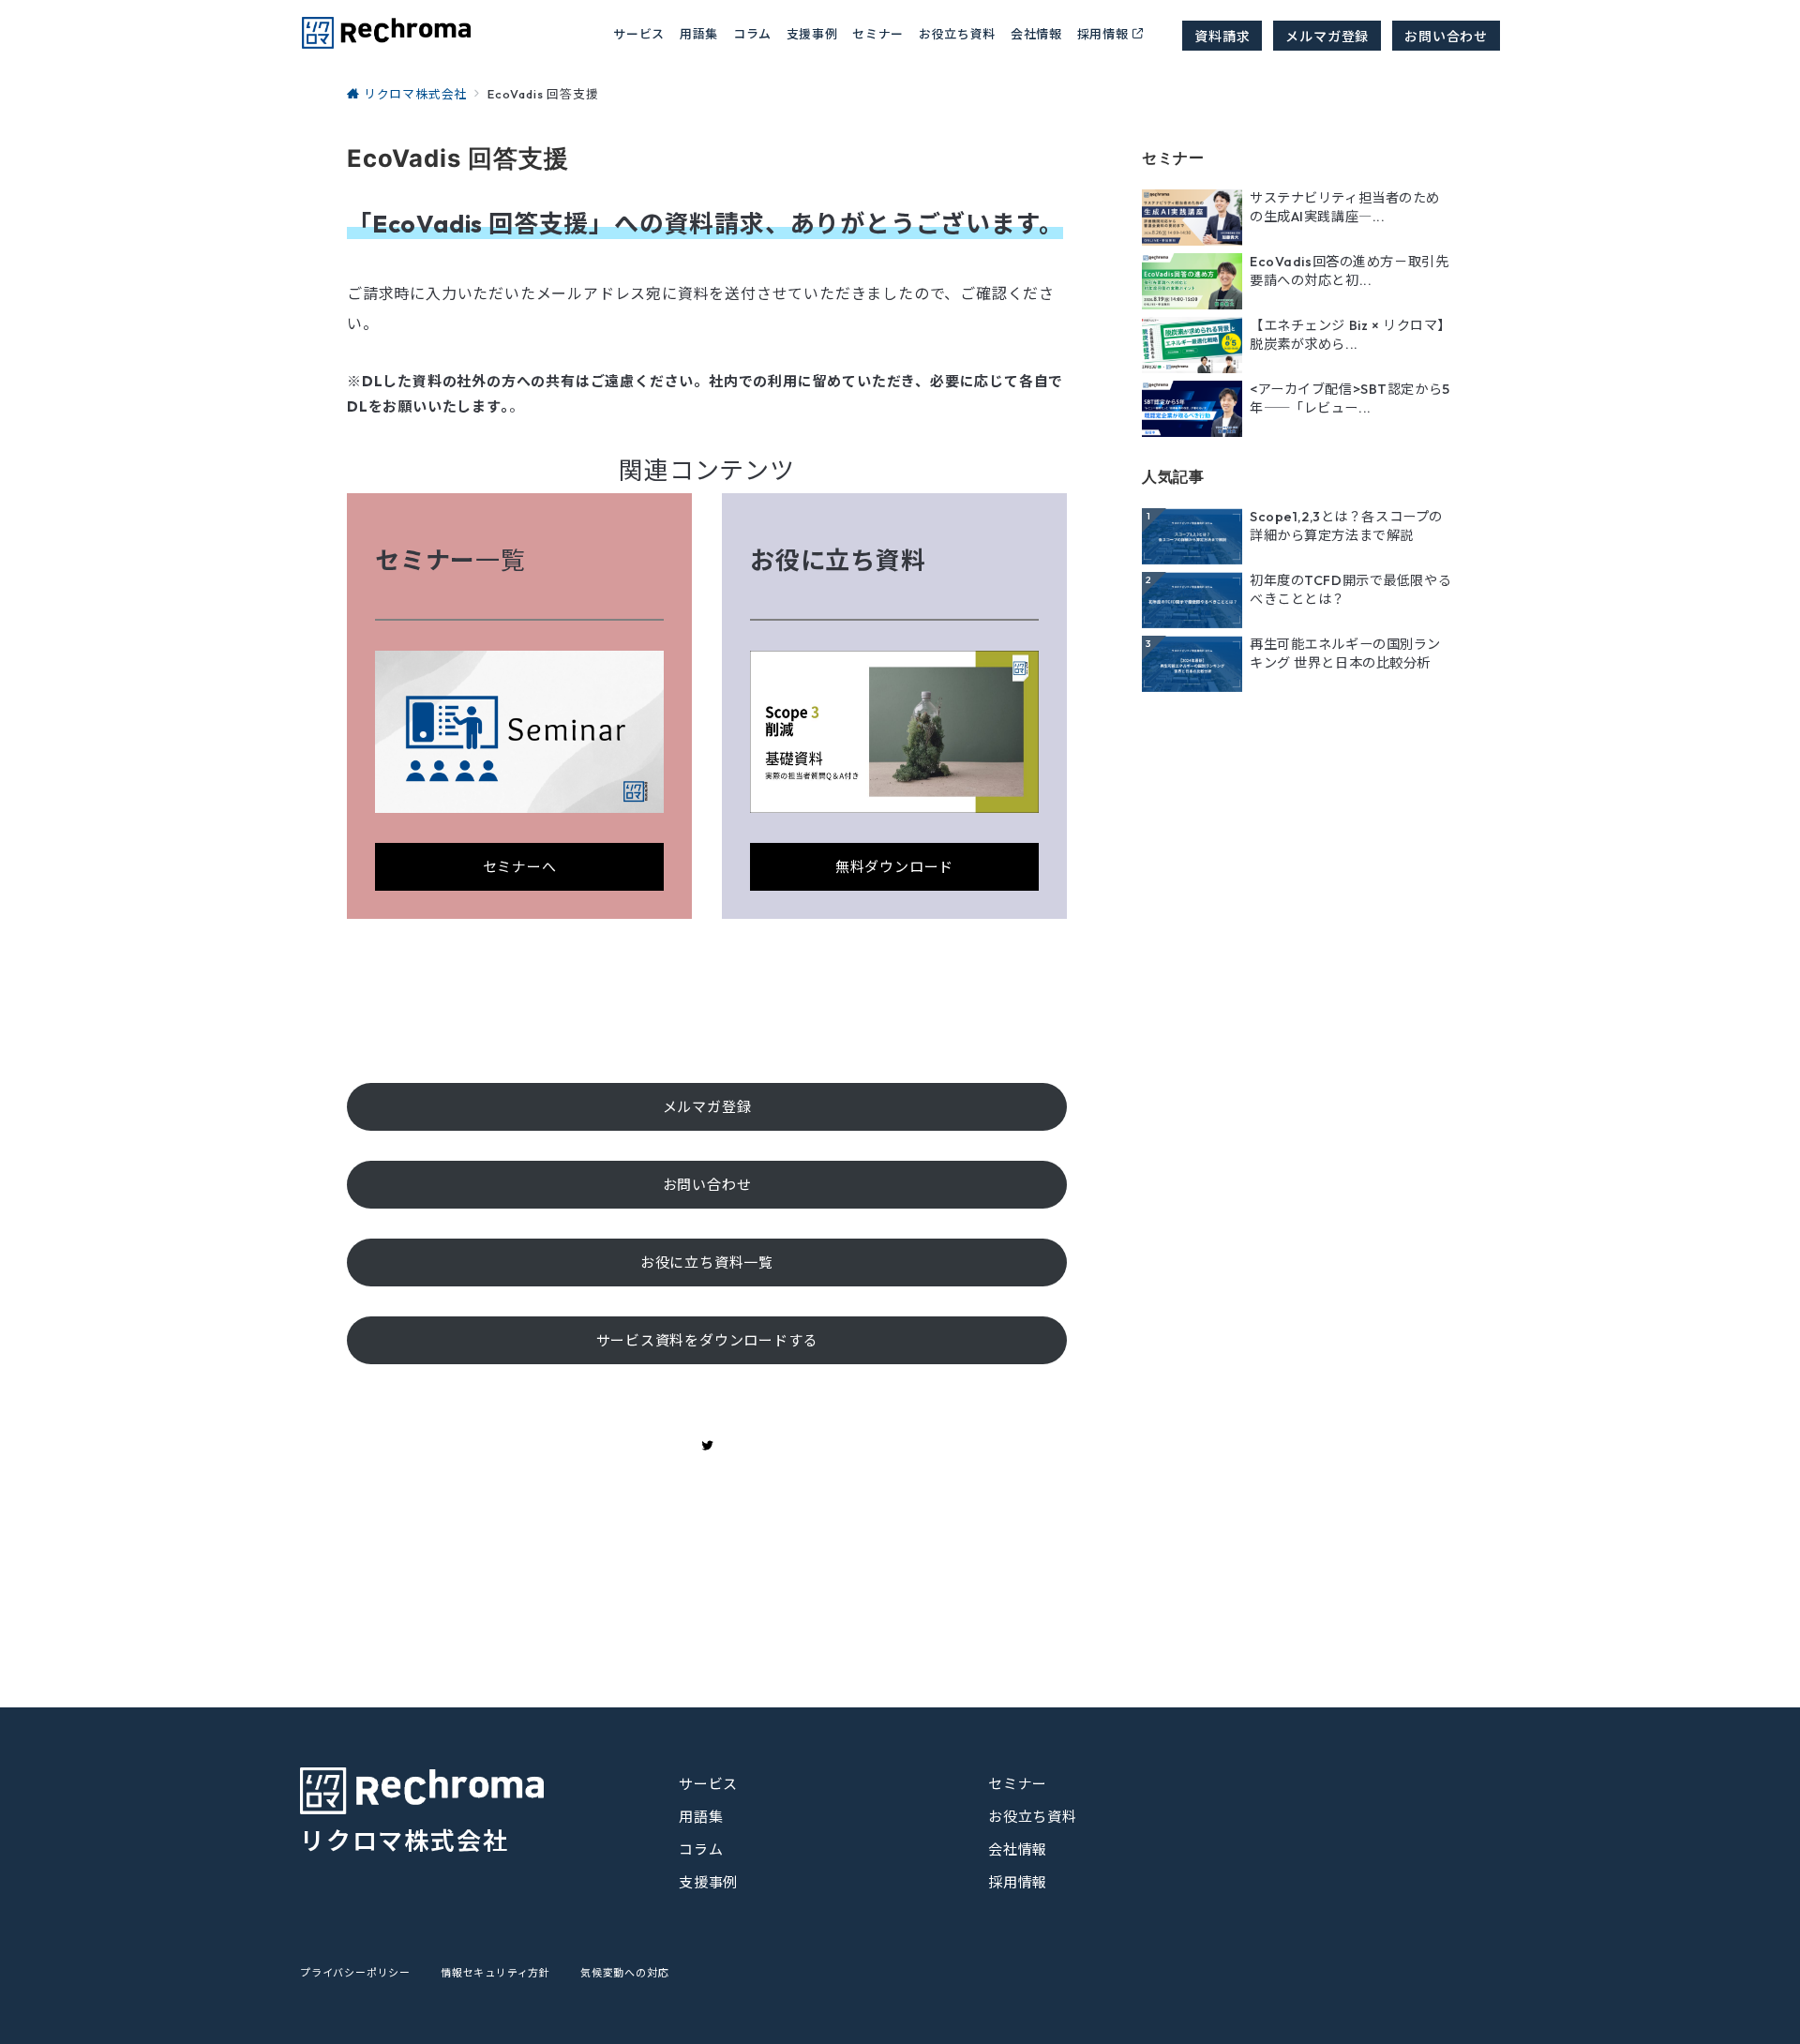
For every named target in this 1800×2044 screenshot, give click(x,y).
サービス (708, 1784)
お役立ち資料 (957, 33)
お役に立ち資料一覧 (707, 1262)
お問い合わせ (1446, 36)
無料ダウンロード (894, 867)
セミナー (878, 33)
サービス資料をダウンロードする (707, 1340)
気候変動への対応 (624, 1973)
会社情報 (1036, 33)
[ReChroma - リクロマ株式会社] (385, 33)
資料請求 (1222, 36)
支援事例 (812, 33)
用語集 (699, 33)
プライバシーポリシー (355, 1973)
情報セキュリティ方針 (495, 1973)
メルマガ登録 (1327, 36)
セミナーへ (520, 867)
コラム (701, 1849)
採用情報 (1103, 33)
